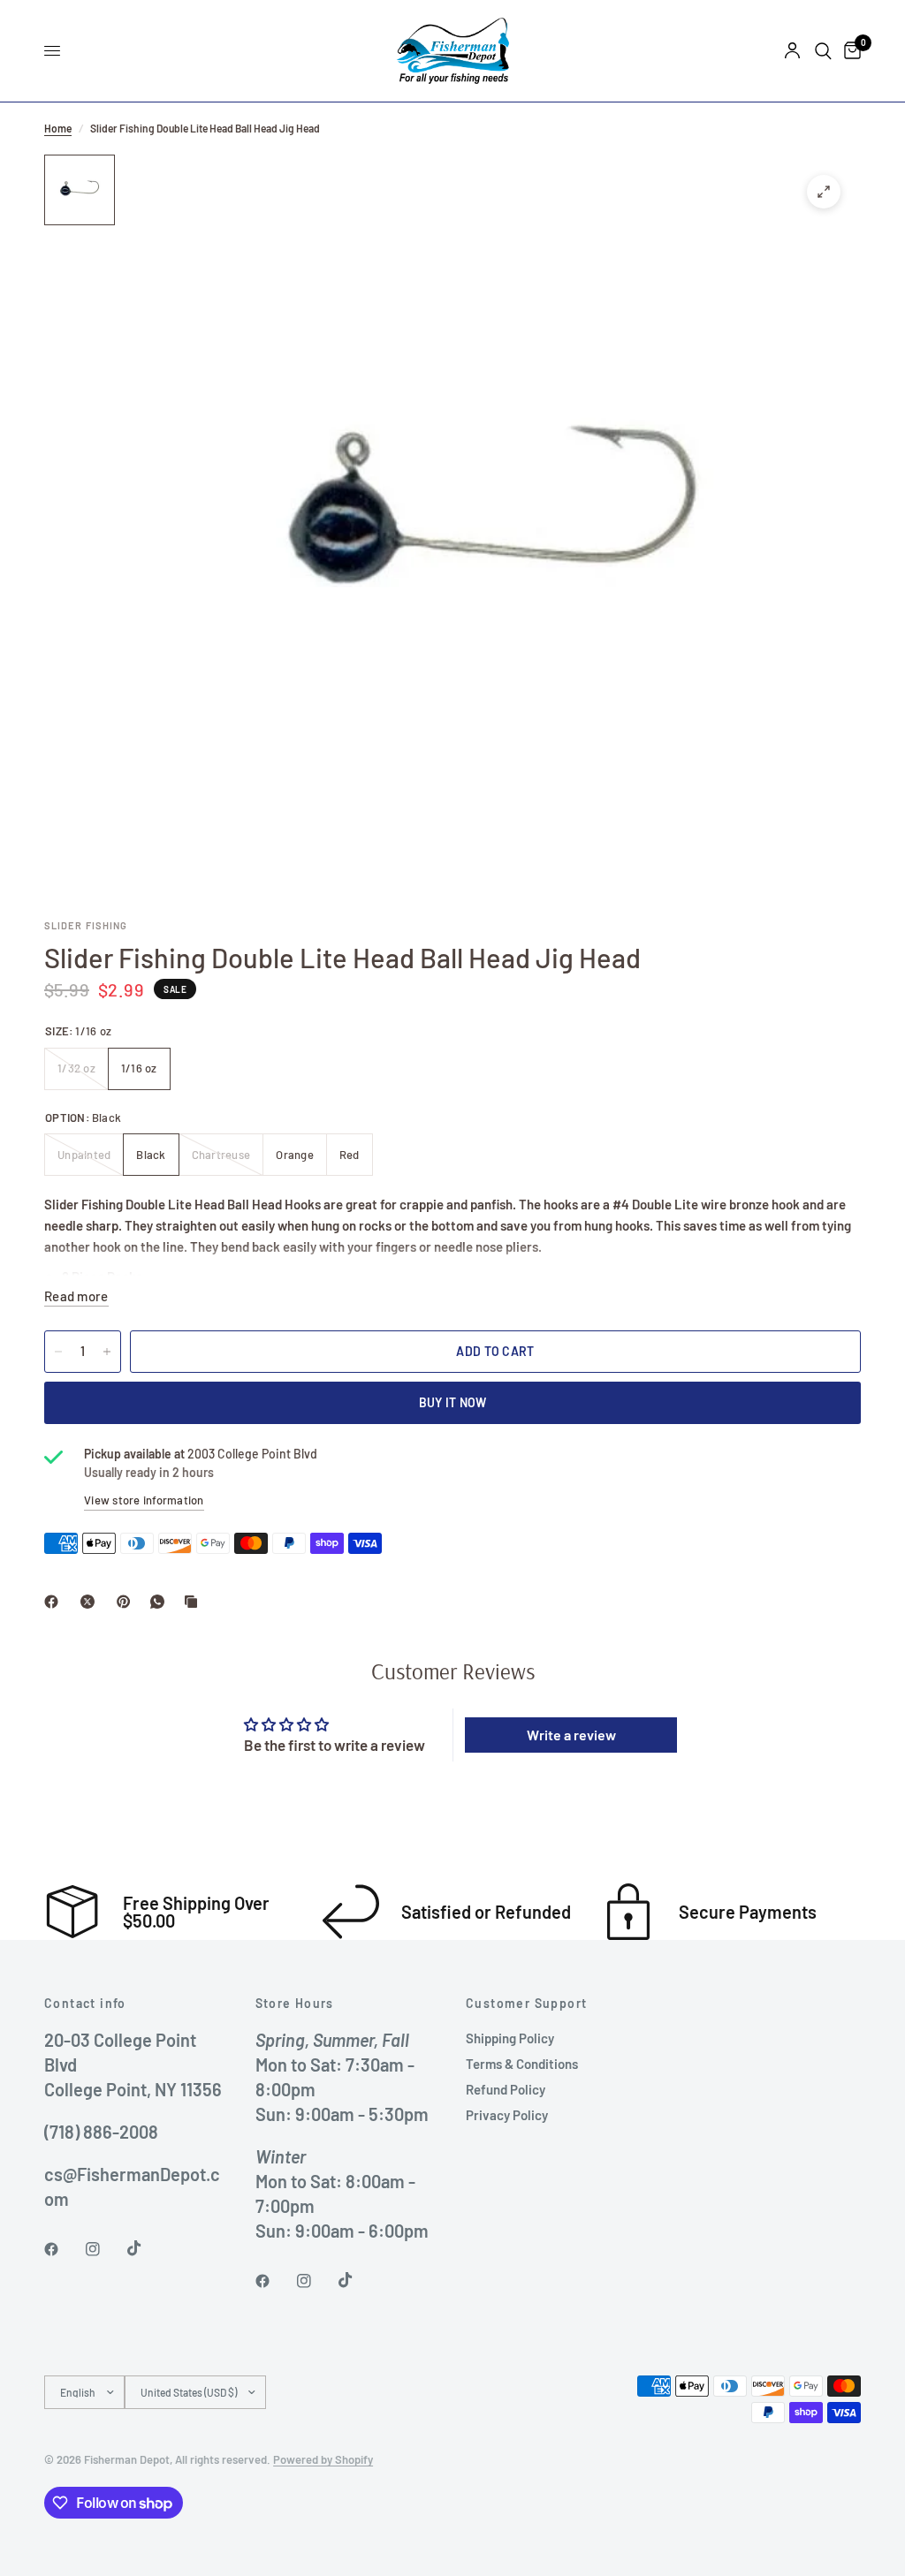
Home (58, 128)
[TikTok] (147, 2248)
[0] (849, 51)
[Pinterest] (127, 1602)
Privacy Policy (507, 2115)
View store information (144, 1500)
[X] (91, 1602)
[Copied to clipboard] (194, 1602)
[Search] (823, 51)
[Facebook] (55, 1602)
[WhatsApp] (161, 1602)
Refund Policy (506, 2089)
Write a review (571, 1735)
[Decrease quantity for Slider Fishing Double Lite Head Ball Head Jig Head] (58, 1352)
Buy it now (453, 1402)
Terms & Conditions (522, 2064)
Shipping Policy (510, 2038)
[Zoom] (824, 192)
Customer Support (526, 2004)
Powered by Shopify (323, 2459)
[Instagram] (105, 2249)
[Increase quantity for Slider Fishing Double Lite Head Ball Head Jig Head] (107, 1352)
